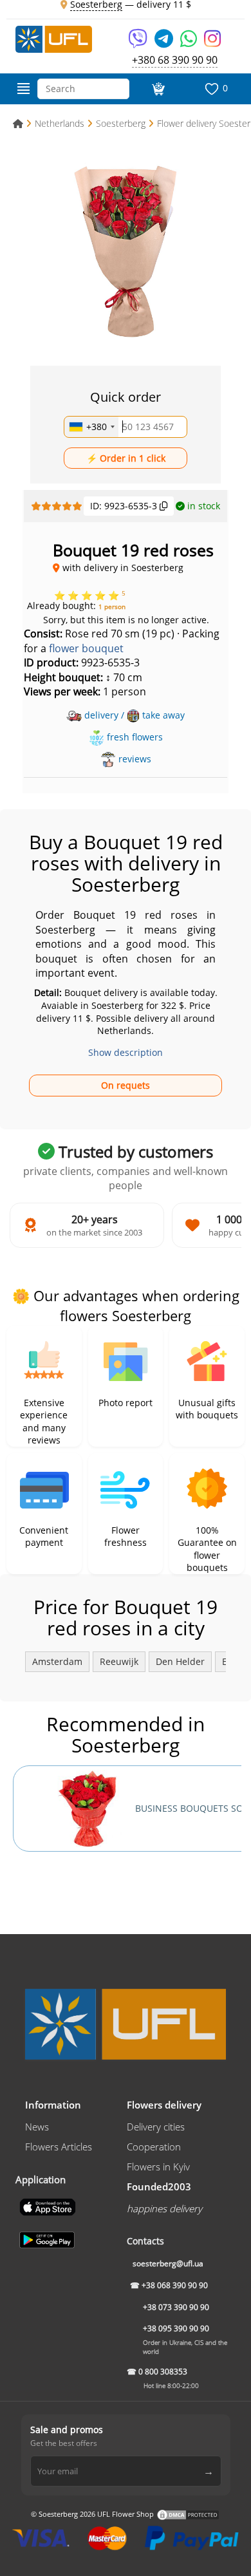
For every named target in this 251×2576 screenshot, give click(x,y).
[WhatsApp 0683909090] (190, 43)
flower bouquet (86, 648)
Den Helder (180, 1661)
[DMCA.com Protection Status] (188, 2514)
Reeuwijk (119, 1661)
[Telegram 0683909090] (165, 43)
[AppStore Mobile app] (49, 2206)
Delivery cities (156, 2127)
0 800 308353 (163, 2372)
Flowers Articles (59, 2147)
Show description (126, 1052)
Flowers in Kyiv (158, 2167)
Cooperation (154, 2147)
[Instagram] (212, 43)
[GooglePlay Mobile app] (48, 2239)
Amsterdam (57, 1661)
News (37, 2127)
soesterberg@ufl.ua (168, 2263)
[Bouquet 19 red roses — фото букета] (126, 248)
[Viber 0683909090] (139, 43)
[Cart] (157, 89)
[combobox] (91, 427)
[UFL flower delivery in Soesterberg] (54, 38)
